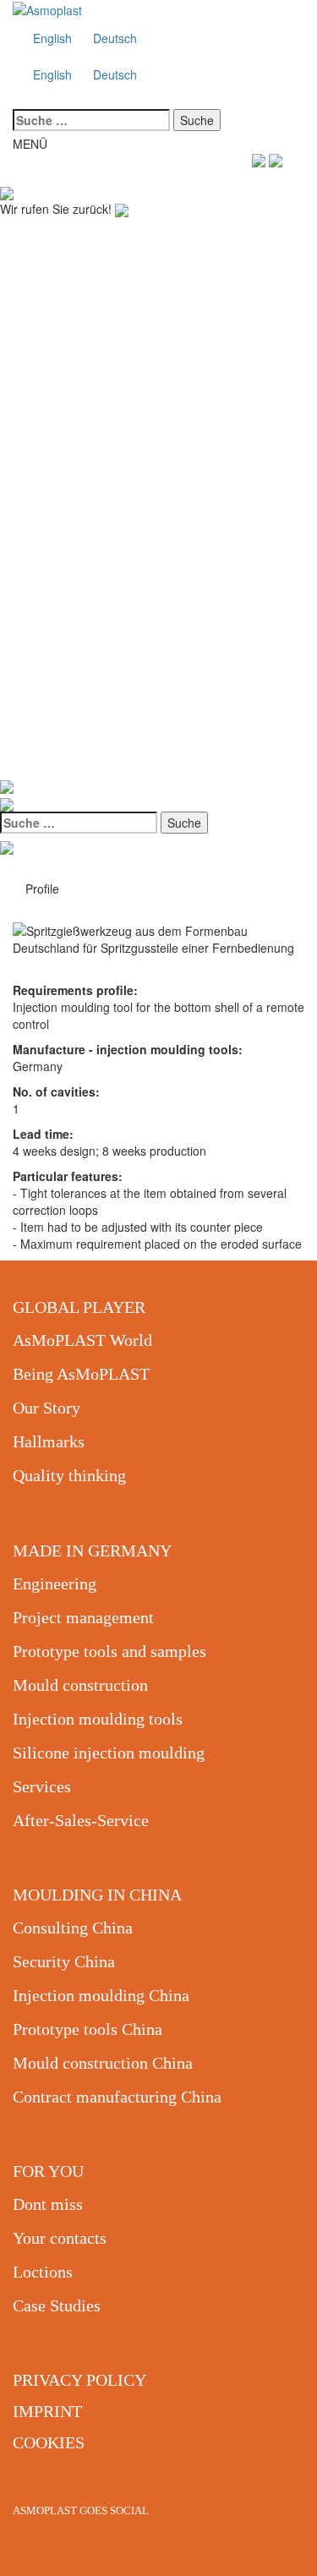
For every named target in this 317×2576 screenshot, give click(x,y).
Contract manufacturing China (117, 2097)
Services (42, 1786)
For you (48, 2171)
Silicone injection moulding (109, 1753)
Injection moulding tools (98, 1719)
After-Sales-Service (81, 1820)
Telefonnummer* (47, 364)
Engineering (55, 1583)
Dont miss (48, 2204)
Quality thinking (69, 1475)
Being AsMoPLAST (81, 1374)
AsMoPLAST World (82, 1340)
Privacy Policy (79, 2380)
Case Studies (57, 2305)
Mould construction (80, 1685)
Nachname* (33, 260)
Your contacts (60, 2238)
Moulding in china (97, 1895)
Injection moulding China (101, 1995)
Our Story (46, 1408)
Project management (83, 1617)
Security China (64, 1961)
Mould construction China (103, 2063)
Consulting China (73, 1928)
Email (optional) (46, 415)
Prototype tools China (87, 2029)
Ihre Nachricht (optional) (71, 467)
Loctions (43, 2272)
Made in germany (92, 1551)
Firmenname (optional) (66, 312)
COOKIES (49, 2442)
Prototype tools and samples (109, 1651)
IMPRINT (47, 2411)
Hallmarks (49, 1441)
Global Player (79, 1307)
